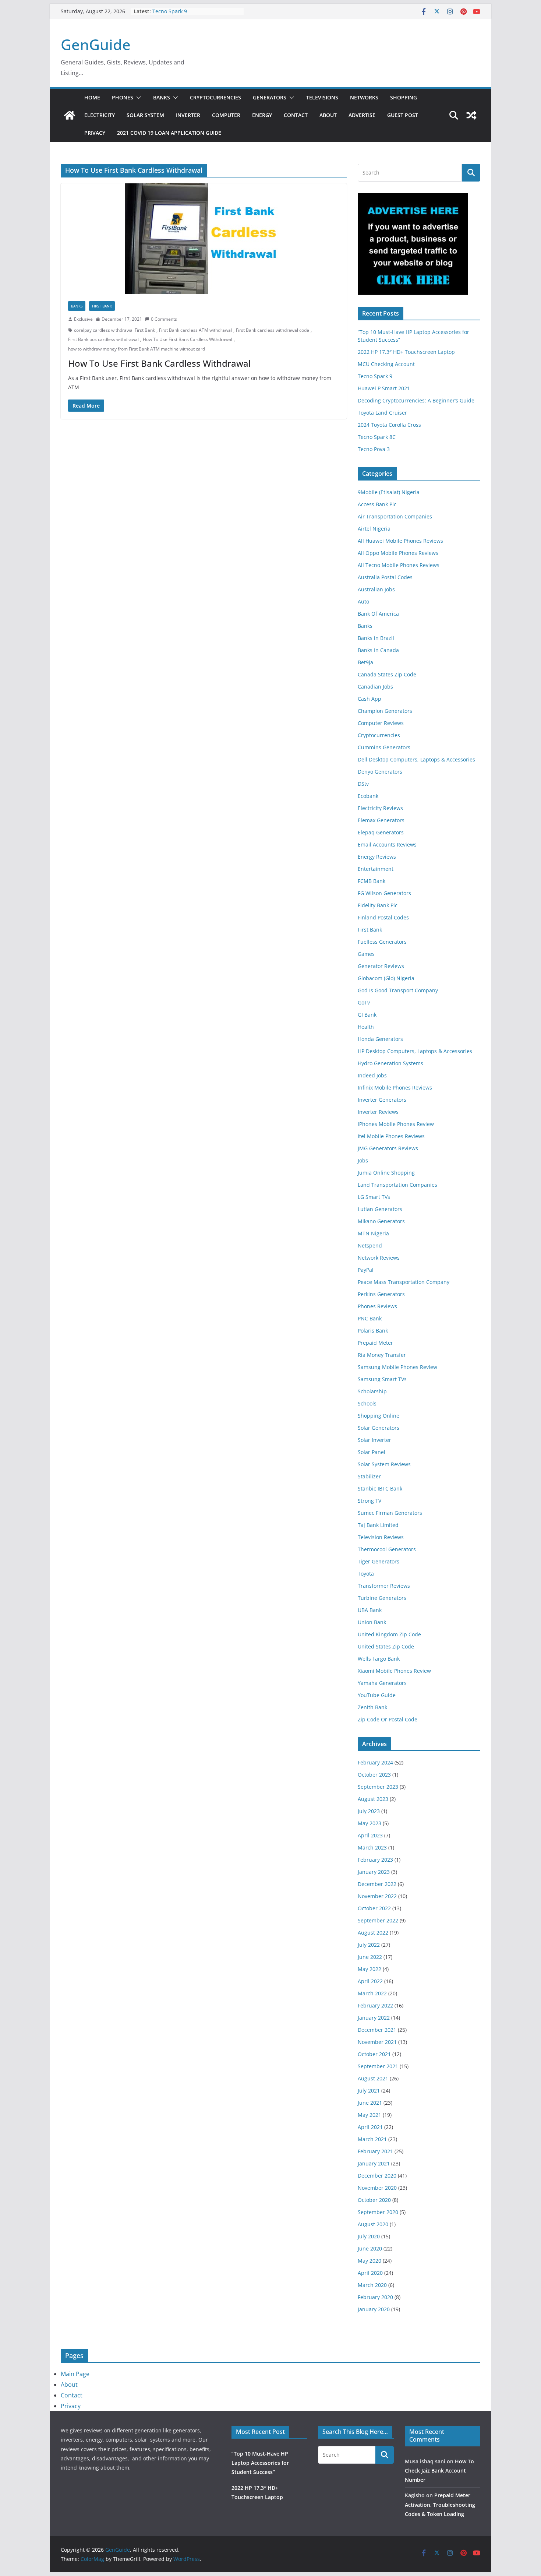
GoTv (364, 1002)
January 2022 (374, 2018)
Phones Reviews (377, 1306)
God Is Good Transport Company (398, 990)
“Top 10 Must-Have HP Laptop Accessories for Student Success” (260, 2463)
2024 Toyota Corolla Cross (389, 425)
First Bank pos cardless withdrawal (103, 339)
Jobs (363, 1160)
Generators (270, 97)
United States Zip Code (386, 1646)
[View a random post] (471, 115)
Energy (262, 115)
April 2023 (370, 1835)
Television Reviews (381, 1537)
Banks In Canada (378, 650)
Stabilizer (369, 1476)
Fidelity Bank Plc (378, 905)
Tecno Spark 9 (170, 11)
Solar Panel (372, 1452)
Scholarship (372, 1391)
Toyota (366, 1574)
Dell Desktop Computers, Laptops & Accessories (416, 759)
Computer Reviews (381, 723)
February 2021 (375, 2151)
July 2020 (369, 2236)
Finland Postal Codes (383, 917)
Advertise (362, 115)
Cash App (369, 699)
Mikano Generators (381, 1221)
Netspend (370, 1245)
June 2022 (370, 1957)
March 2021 (372, 2139)
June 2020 (370, 2248)
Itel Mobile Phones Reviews (391, 1136)
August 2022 (373, 1933)
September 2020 (378, 2212)
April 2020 (370, 2273)
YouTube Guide (377, 1695)
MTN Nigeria (373, 1233)
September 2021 (378, 2066)
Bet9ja (365, 662)
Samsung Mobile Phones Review (397, 1367)
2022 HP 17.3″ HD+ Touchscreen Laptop (406, 352)
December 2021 (377, 2030)
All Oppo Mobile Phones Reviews (398, 553)
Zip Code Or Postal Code (388, 1719)
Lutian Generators (380, 1209)
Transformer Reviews (384, 1586)
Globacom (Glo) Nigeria (386, 978)
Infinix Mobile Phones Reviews (395, 1088)
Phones (123, 97)
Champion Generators (385, 711)
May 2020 (369, 2261)
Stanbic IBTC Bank (380, 1488)
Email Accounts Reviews (387, 844)
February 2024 (375, 1762)
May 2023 (369, 1823)
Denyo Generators (380, 772)
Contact (296, 115)
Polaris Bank (373, 1331)
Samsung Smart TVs (382, 1379)
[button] (137, 98)
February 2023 (375, 1860)
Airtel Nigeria (374, 529)
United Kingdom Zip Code (389, 1634)
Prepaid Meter (375, 1343)
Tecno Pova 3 (374, 449)
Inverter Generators (382, 1100)
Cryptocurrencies (215, 97)
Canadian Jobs (375, 687)
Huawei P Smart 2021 (384, 388)
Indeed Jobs (372, 1075)
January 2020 (374, 2309)
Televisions (322, 97)
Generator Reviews (381, 966)
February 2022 (375, 2005)
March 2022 (372, 1993)
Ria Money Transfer (382, 1355)
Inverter (188, 115)
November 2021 (377, 2042)
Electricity (100, 115)
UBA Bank (370, 1610)
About (328, 115)
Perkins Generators (381, 1294)
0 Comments (164, 319)
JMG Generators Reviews (388, 1148)
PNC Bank (370, 1318)
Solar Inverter (374, 1440)
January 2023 (374, 1872)
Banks (162, 97)
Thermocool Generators (387, 1549)
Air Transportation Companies (395, 516)
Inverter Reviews (378, 1112)
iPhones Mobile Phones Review (396, 1124)
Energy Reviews (377, 857)
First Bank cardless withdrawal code (273, 330)
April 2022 (370, 1981)
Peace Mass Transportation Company (404, 1282)
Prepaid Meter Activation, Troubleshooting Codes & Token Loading (440, 2504)
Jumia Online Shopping (386, 1173)
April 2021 (370, 2127)
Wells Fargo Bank (379, 1659)
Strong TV (369, 1501)
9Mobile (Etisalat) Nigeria (389, 492)
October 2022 (374, 1908)
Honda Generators (380, 1039)
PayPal (366, 1270)
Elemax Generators (381, 820)
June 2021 (370, 2103)
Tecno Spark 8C (377, 437)
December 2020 (377, 2176)
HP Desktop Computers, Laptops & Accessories (415, 1051)
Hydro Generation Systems (390, 1063)
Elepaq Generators (381, 832)
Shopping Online (379, 1416)
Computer (226, 115)
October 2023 (374, 1775)
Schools (367, 1403)
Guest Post (403, 115)
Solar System (145, 115)
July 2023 (369, 1811)
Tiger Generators (379, 1561)
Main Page (75, 2374)
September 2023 (378, 1787)
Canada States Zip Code (387, 674)
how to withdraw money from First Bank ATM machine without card (137, 349)
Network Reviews (379, 1258)
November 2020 (377, 2188)
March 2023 (372, 1847)
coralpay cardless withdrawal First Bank (114, 330)
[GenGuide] (70, 115)
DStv (363, 784)
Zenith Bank (372, 1707)
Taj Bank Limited (378, 1525)
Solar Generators (379, 1428)
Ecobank (368, 796)
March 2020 (372, 2285)
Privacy (95, 133)
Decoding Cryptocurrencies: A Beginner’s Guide (416, 400)
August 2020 (373, 2224)
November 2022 (377, 1896)
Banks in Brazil (376, 638)
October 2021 (374, 2054)
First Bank (102, 306)
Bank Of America (378, 614)
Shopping (404, 97)
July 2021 (369, 2091)
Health (366, 1027)
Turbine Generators (382, 1598)
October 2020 (374, 2200)
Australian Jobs (376, 589)
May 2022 (369, 1969)
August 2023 (373, 1799)
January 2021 (374, 2163)
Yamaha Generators (382, 1683)
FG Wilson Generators (384, 893)
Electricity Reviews (380, 808)
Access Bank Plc (377, 504)
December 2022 (377, 1884)
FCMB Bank (372, 881)
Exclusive (83, 319)
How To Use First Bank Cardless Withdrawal (188, 339)
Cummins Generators (384, 747)
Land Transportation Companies (397, 1185)
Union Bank (372, 1622)
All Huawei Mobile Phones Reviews (400, 541)
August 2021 (373, 2078)
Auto (363, 601)
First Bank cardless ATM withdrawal (195, 330)
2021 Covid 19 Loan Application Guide (169, 133)
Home (92, 97)
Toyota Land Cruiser (382, 413)
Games (366, 954)
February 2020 (375, 2297)
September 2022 (378, 1920)
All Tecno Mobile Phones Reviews (399, 565)
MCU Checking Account (386, 364)
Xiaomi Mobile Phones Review (394, 1671)
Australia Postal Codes (385, 577)
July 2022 (369, 1945)
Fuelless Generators (382, 942)
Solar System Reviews (384, 1464)
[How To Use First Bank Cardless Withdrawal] (204, 239)
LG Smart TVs (374, 1197)
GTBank (367, 1015)
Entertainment (376, 869)
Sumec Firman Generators (390, 1513)
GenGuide (96, 44)
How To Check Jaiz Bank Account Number (439, 2471)
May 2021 (369, 2115)
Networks (364, 97)
